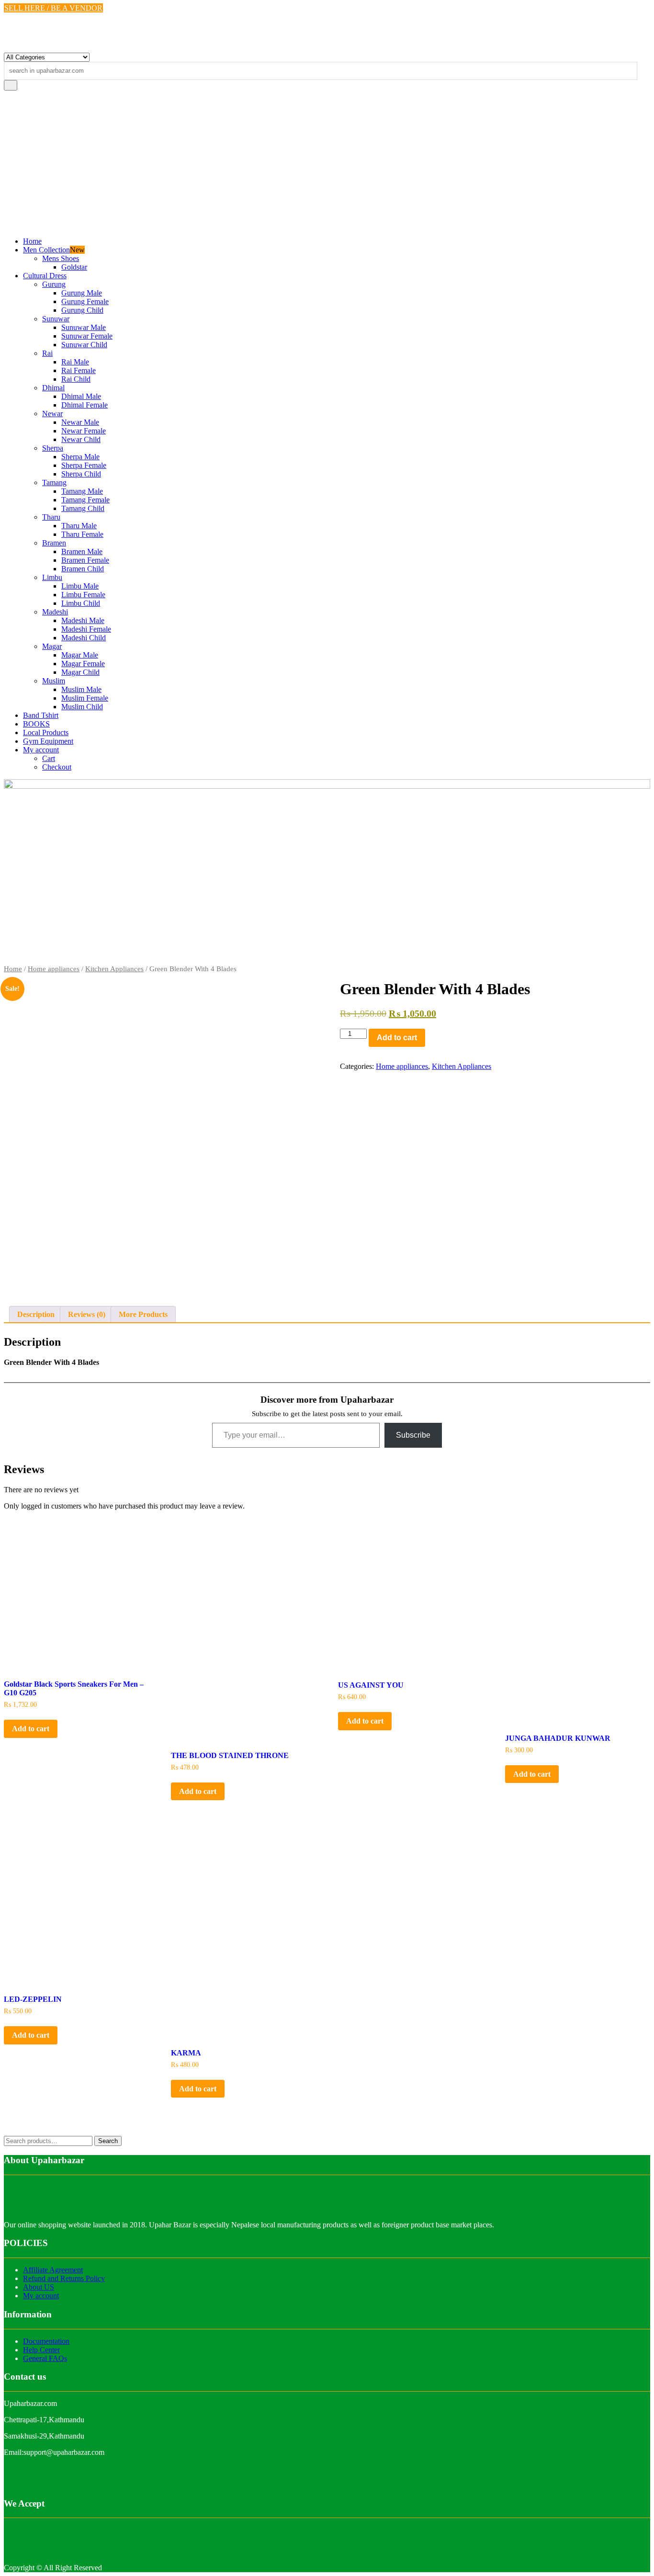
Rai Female (79, 370)
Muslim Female (85, 698)
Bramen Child (83, 569)
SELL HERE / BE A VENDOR (53, 8)
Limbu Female (83, 595)
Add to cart (397, 1038)
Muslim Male (81, 689)
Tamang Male (82, 491)
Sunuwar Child (84, 345)
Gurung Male (82, 293)
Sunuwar (56, 319)
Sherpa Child (81, 474)
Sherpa (53, 448)
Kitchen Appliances (114, 969)
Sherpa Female (84, 465)
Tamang (54, 482)
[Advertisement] (327, 162)
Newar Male (80, 422)
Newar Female (84, 431)
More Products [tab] (143, 1314)
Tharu (51, 517)
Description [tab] (36, 1314)
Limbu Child (81, 603)
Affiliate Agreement (53, 2270)
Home (32, 241)
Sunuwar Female (87, 336)
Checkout (57, 767)
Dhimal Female (85, 405)
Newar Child (81, 439)
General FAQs (45, 2358)
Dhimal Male (81, 396)
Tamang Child (83, 508)
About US (39, 2287)
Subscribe (413, 1435)
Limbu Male (80, 586)
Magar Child (80, 672)
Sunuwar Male (84, 327)
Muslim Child (82, 707)
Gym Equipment (48, 741)
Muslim (54, 681)
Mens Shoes (61, 258)
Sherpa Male (80, 457)
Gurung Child (82, 310)
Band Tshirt (41, 715)
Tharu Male (79, 526)
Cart (49, 758)
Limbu (52, 577)
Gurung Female (85, 301)
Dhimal (53, 388)
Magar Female (83, 664)
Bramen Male (82, 551)
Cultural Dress (45, 276)
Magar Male (80, 655)
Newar (52, 414)
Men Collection (46, 250)
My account (41, 750)
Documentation (46, 2341)
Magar (52, 646)
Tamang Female (85, 500)
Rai (47, 353)
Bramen (54, 543)
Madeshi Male (83, 620)
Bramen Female (85, 560)
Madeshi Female (86, 629)
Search (108, 2141)
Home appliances (54, 969)
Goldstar (74, 267)
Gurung (54, 284)
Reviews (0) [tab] (87, 1314)
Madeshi (55, 612)
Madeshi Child (84, 638)
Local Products (46, 732)
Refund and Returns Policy (64, 2278)
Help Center (41, 2350)
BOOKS (36, 724)
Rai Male (75, 362)
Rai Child (76, 379)
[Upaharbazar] (327, 786)
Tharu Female (82, 534)
